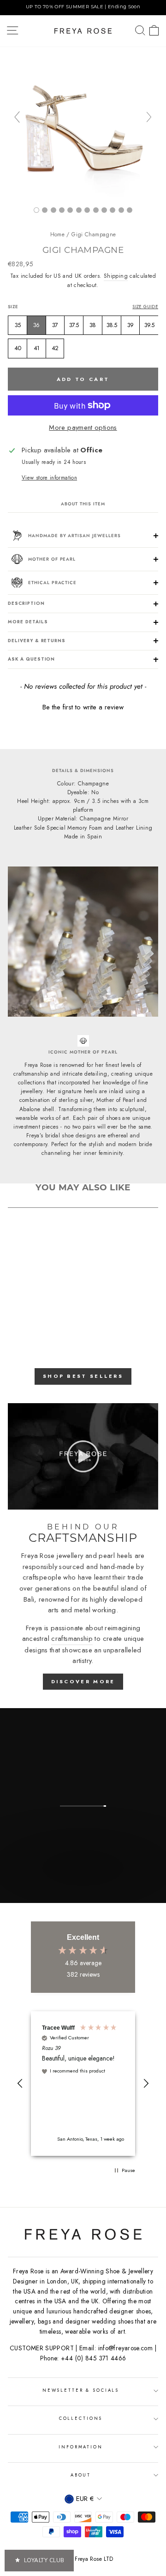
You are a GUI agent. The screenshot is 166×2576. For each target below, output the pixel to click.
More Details (28, 622)
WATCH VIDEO (82, 1893)
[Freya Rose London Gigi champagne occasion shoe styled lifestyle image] (79, 210)
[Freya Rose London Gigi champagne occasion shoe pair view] (53, 210)
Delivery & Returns (37, 641)
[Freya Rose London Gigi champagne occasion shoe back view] (45, 210)
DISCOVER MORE (83, 1681)
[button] (83, 706)
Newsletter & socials (81, 2390)
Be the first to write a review (83, 707)
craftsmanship (72, 1639)
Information (81, 2447)
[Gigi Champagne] (62, 210)
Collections (81, 2418)
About (81, 2475)
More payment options (83, 427)
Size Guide (145, 307)
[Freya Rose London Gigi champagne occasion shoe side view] (83, 194)
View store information (49, 477)
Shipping (116, 276)
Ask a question (31, 659)
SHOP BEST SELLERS (83, 1376)
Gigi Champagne (94, 234)
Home (57, 234)
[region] (83, 8)
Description (26, 603)
